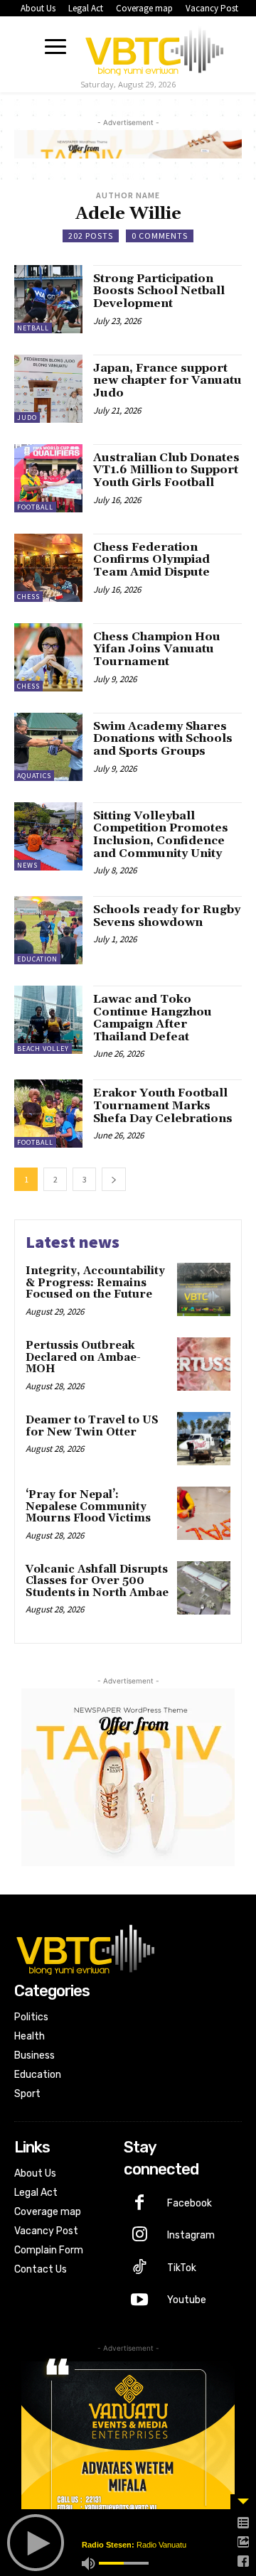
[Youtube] (140, 2301)
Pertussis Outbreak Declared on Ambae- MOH (83, 1357)
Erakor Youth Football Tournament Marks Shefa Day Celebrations (163, 1105)
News (27, 865)
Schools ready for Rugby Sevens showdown (167, 916)
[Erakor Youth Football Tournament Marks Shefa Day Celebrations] (48, 1114)
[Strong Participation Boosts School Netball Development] (48, 299)
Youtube (187, 2300)
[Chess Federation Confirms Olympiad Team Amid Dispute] (48, 568)
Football (35, 507)
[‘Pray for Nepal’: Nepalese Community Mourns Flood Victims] (204, 1513)
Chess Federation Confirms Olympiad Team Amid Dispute (151, 560)
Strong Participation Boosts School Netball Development (159, 291)
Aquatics (34, 776)
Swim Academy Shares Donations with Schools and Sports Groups (163, 739)
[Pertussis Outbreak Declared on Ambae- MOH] (204, 1364)
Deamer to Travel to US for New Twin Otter (92, 1426)
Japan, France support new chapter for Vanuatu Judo (167, 381)
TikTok (182, 2268)
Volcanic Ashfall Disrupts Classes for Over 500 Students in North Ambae (97, 1581)
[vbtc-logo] (154, 48)
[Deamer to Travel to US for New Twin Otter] (204, 1439)
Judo (27, 417)
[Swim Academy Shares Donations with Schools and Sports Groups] (48, 747)
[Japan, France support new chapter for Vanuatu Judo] (48, 389)
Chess (28, 597)
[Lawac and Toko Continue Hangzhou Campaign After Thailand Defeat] (48, 1020)
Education (37, 959)
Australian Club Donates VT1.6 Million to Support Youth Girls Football (166, 470)
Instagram (191, 2235)
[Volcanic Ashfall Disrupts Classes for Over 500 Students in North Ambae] (204, 1588)
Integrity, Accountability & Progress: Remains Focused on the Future (95, 1283)
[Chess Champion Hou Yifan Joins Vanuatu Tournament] (48, 657)
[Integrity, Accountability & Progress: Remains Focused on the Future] (204, 1289)
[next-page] (114, 1179)
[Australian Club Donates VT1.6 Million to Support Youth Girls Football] (48, 478)
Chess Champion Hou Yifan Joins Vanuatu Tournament (157, 649)
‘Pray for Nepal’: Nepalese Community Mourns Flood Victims (88, 1507)
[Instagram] (140, 2236)
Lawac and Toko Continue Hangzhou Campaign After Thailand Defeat (153, 1018)
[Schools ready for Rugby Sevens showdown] (48, 930)
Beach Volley (43, 1049)
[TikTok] (140, 2268)
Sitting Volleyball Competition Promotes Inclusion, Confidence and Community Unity (161, 835)
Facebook (190, 2203)
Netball (33, 328)
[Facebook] (140, 2204)
